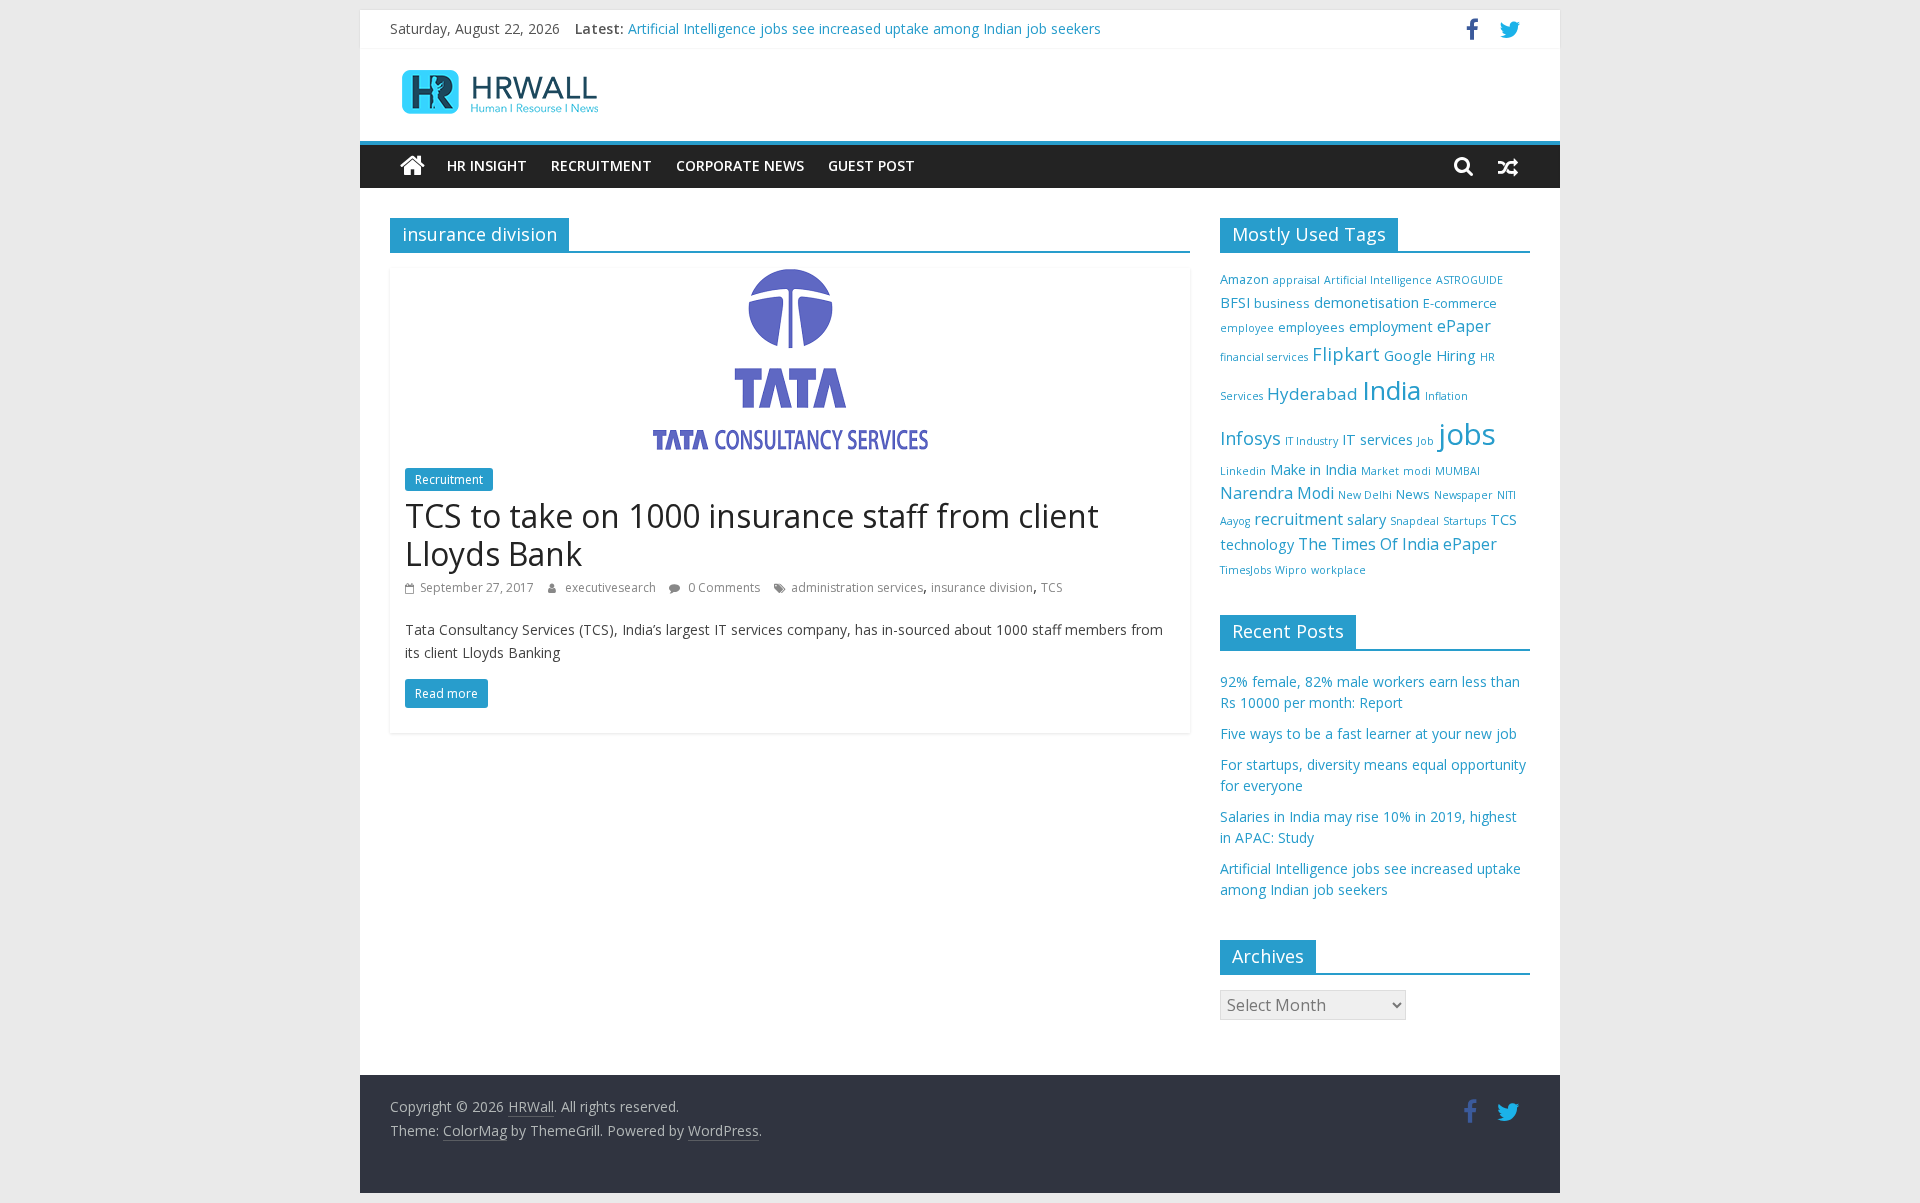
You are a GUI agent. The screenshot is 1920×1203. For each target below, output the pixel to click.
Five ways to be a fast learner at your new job (1368, 733)
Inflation (1446, 396)
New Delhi (1365, 495)
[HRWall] (412, 166)
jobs (1467, 434)
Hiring (1456, 355)
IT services (1377, 439)
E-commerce (1460, 303)
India (1391, 390)
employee (1247, 328)
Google (1408, 355)
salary (1366, 519)
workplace (1338, 570)
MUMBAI (1457, 471)
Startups (1464, 521)
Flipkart (1346, 354)
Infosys (1250, 438)
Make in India (1313, 469)
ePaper (1464, 326)
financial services (1264, 357)
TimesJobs (1245, 570)
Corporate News (740, 165)
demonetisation (1366, 302)
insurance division (982, 587)
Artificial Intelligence (1378, 280)
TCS (1051, 587)
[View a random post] (1508, 166)
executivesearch (612, 587)
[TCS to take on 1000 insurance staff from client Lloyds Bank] (790, 280)
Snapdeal (1414, 521)
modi (1417, 471)
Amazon (1244, 279)
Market (1380, 471)
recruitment (1298, 519)
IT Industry (1311, 441)
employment (1391, 326)
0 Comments (722, 587)
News (1413, 494)
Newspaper (1463, 495)
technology (1257, 544)
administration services (857, 587)
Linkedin (1243, 471)
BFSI (1235, 302)
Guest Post (871, 165)
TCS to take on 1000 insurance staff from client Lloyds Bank (752, 534)
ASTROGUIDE (1469, 280)
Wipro (1291, 570)
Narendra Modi (1277, 493)
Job (1425, 441)
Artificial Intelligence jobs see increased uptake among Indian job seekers (864, 30)
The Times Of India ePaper (1397, 544)
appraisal (1296, 280)
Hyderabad (1312, 393)
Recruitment (601, 165)
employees (1311, 327)
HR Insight (487, 165)
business (1282, 303)
